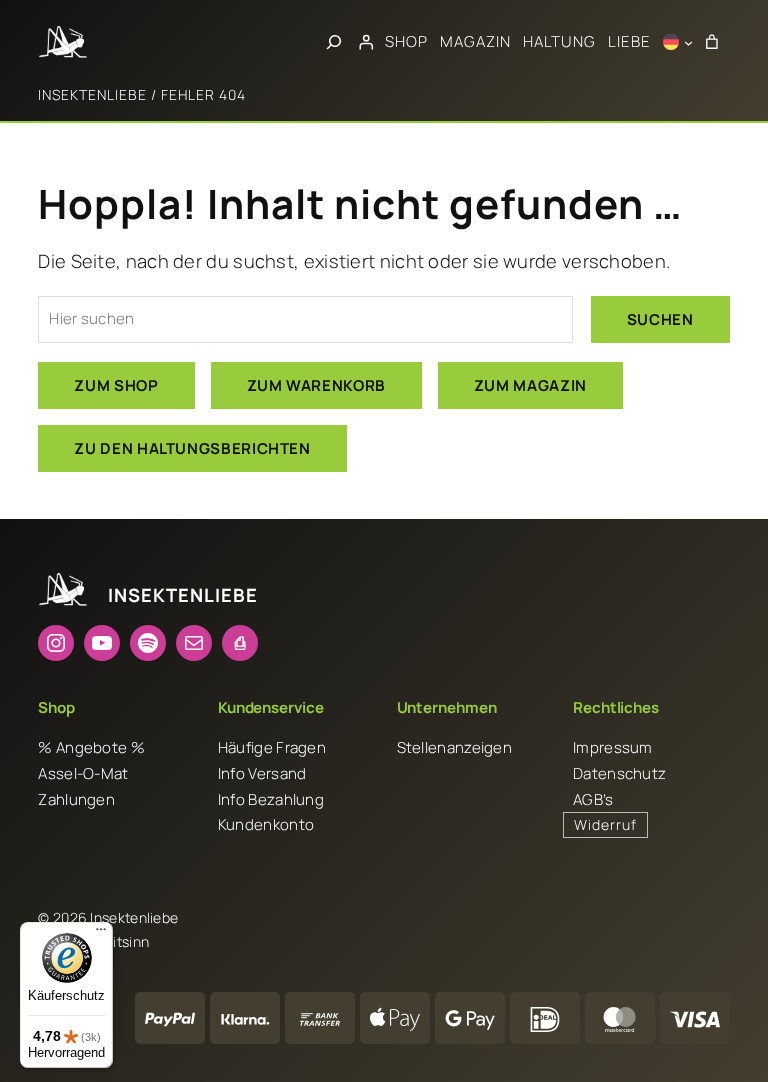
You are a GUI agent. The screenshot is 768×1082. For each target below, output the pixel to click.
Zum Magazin (530, 385)
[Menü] (101, 934)
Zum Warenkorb (316, 385)
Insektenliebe (92, 94)
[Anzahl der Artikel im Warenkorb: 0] (711, 42)
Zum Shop (116, 385)
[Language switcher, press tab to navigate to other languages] (678, 42)
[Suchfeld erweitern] (334, 42)
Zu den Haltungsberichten (192, 448)
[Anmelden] (366, 42)
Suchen (660, 319)
